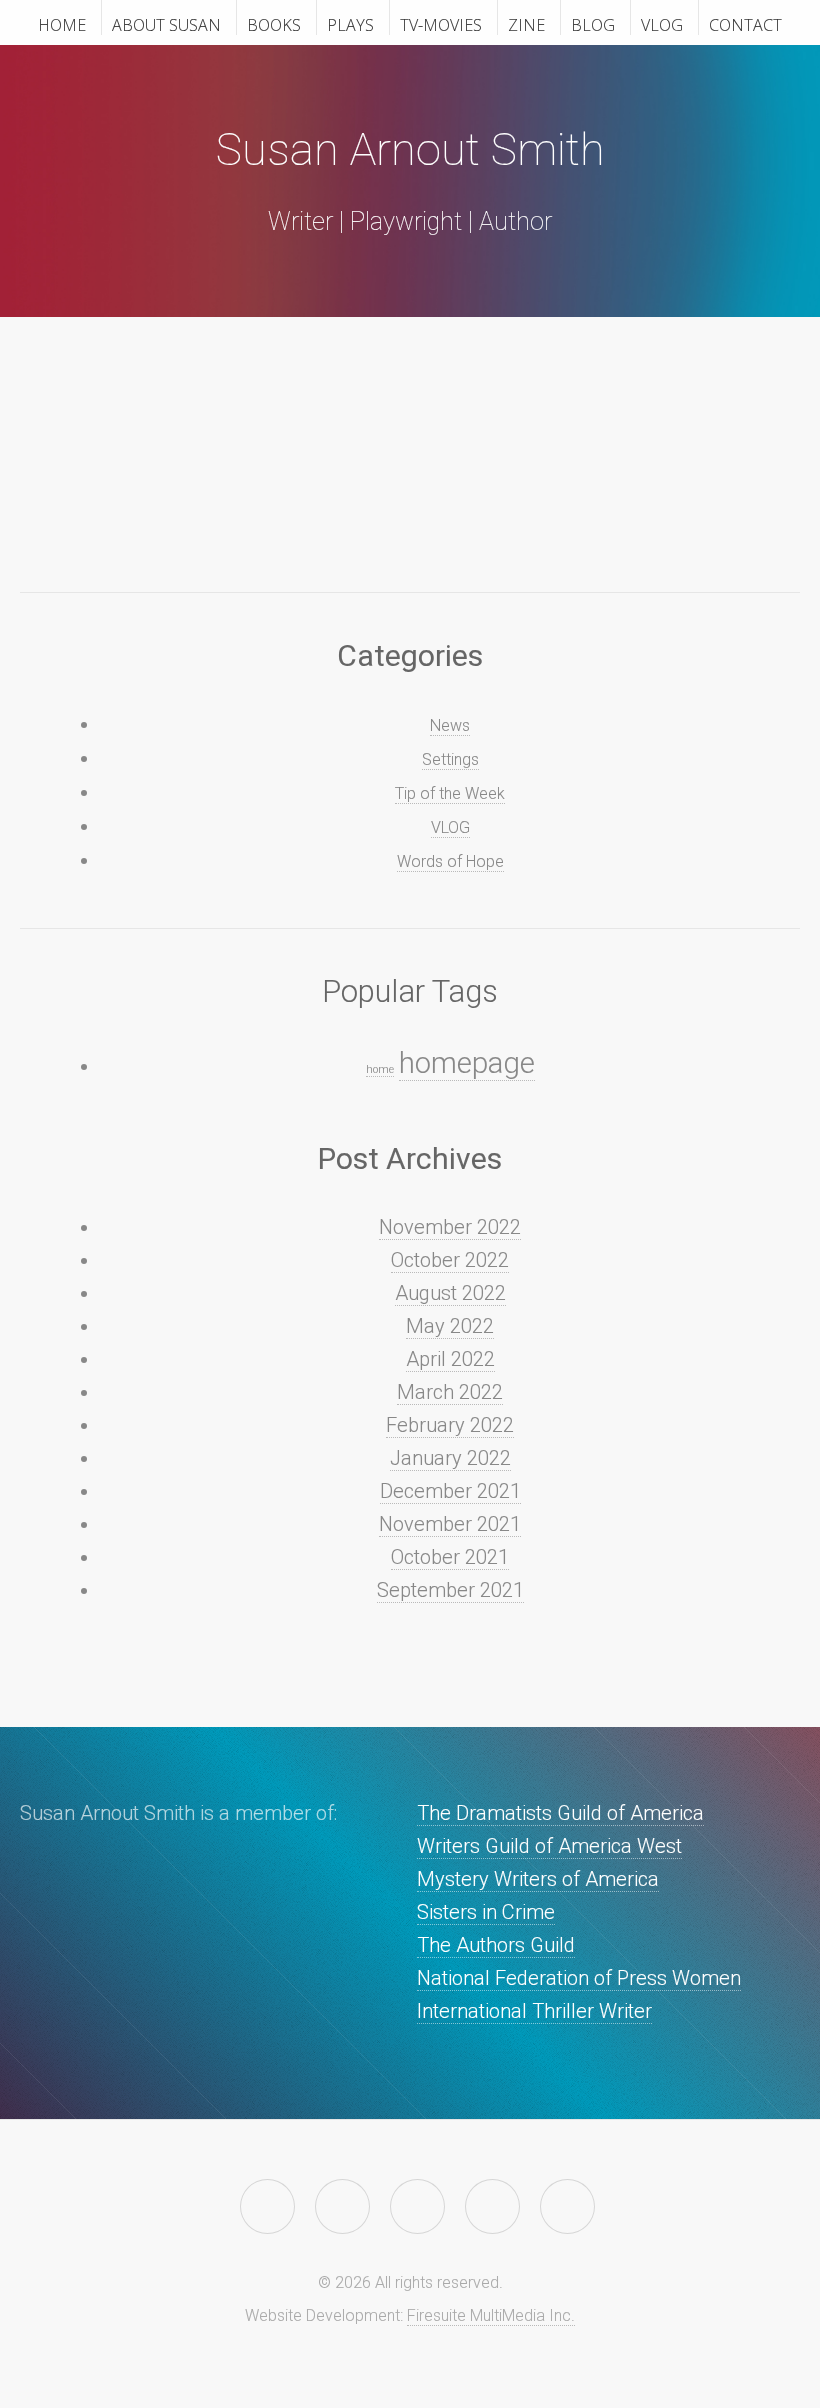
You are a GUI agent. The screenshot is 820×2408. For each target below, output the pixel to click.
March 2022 (450, 1392)
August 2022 (450, 1293)
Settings (450, 759)
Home (62, 24)
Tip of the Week (450, 793)
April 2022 (450, 1359)
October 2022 (450, 1260)
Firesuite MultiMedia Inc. (491, 2315)
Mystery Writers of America (538, 1879)
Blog (593, 24)
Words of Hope (450, 861)
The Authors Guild (496, 1945)
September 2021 (450, 1590)
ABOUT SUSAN (166, 24)
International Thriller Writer (534, 2011)
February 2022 (450, 1425)
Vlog (662, 24)
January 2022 (450, 1458)
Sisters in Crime (486, 1912)
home (380, 1069)
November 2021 (450, 1524)
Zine (526, 24)
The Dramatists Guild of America (560, 1813)
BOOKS (274, 24)
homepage (467, 1063)
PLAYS (350, 24)
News (450, 725)
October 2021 (450, 1557)
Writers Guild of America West (549, 1846)
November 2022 (450, 1227)
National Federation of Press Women (579, 1978)
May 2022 (450, 1326)
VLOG (450, 827)
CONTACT (745, 24)
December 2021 (450, 1491)
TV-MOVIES (441, 24)
